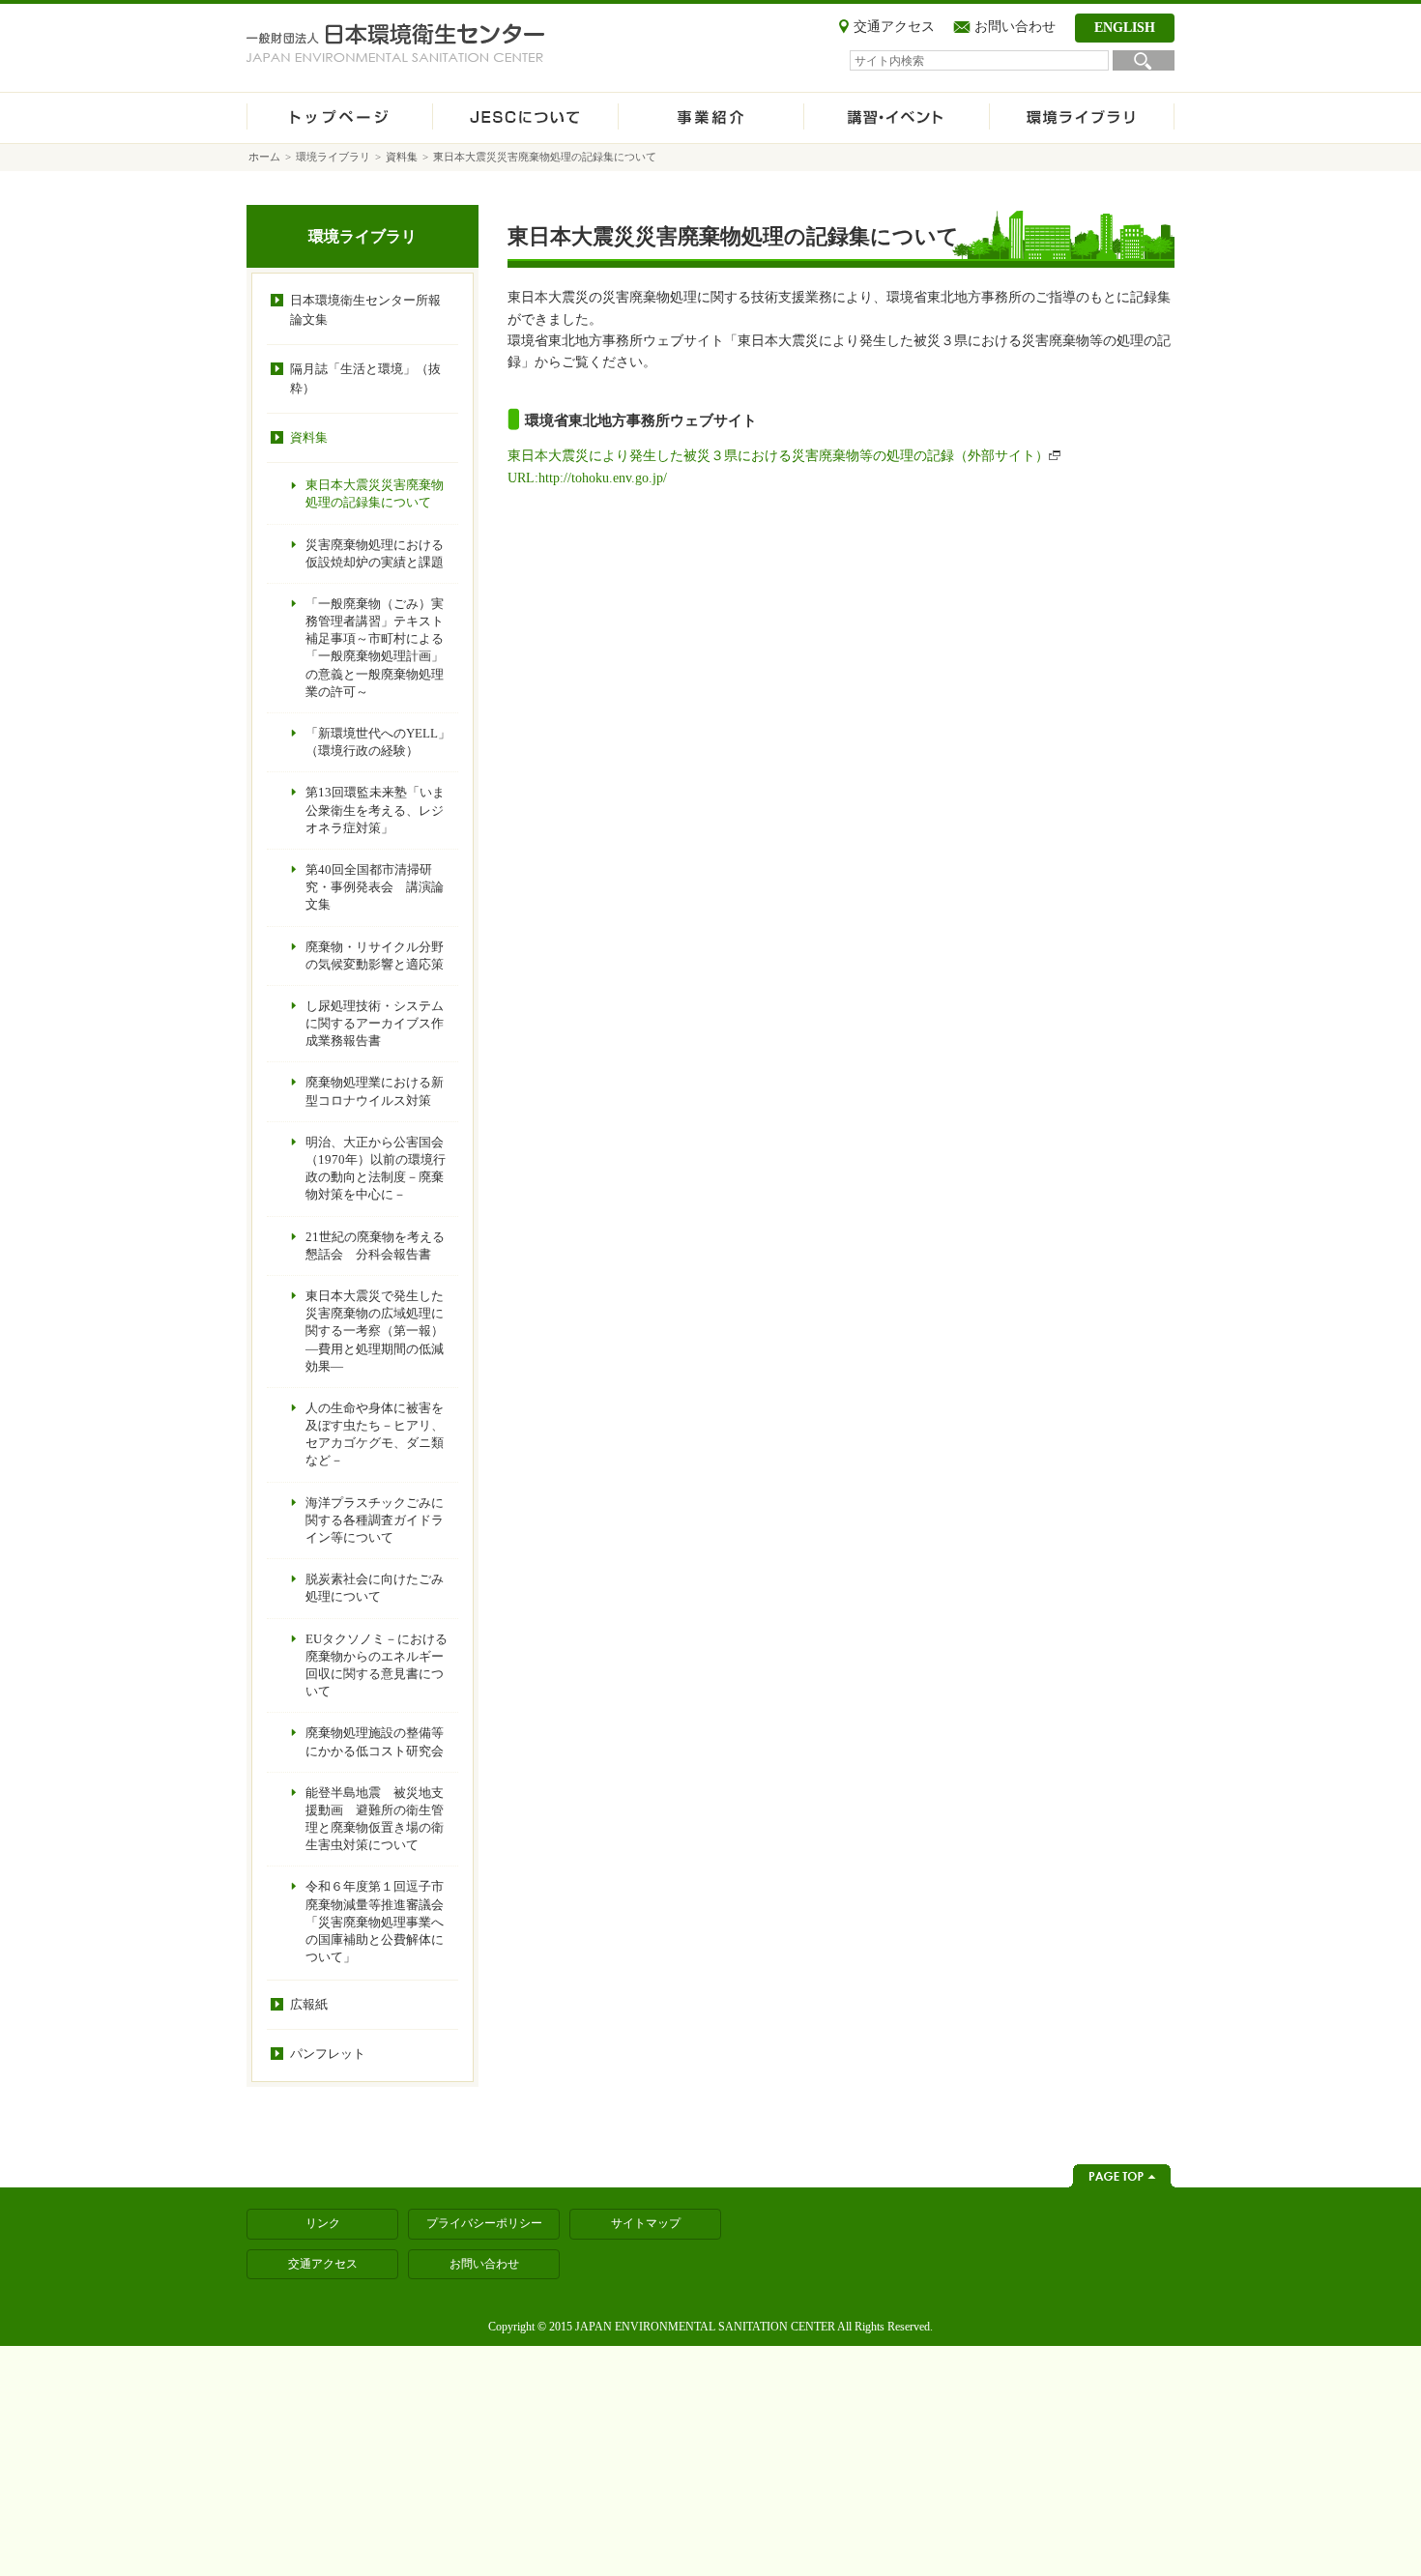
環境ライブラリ (1082, 118)
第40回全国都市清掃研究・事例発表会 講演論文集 (375, 887)
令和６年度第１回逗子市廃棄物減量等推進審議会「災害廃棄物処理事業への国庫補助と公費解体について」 (375, 1922)
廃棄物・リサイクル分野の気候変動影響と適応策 (375, 955)
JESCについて (525, 118)
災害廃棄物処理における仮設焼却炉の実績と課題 (375, 553)
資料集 (402, 157)
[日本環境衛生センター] (396, 43)
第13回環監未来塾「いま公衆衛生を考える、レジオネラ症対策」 (375, 810)
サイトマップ (646, 2223)
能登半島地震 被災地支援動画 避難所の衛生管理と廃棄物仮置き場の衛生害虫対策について (375, 1819)
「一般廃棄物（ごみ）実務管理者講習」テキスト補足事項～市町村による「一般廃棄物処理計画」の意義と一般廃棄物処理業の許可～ (375, 648)
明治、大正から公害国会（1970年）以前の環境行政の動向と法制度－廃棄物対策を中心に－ (376, 1169)
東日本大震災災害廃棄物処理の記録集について (375, 493)
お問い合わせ (1015, 27)
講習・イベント (896, 118)
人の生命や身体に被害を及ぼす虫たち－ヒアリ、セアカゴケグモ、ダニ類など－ (375, 1434)
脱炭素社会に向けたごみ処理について (375, 1588)
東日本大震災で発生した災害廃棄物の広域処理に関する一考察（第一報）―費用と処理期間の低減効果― (375, 1331)
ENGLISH (1125, 28)
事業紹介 (710, 118)
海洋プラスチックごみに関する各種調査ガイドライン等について (375, 1520)
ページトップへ (1122, 2176)
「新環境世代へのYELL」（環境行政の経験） (378, 742)
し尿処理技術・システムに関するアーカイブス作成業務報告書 (375, 1023)
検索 (1144, 60)
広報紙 (309, 2004)
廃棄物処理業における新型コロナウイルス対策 (375, 1091)
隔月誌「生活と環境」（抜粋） (365, 378)
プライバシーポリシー (484, 2223)
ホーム (339, 118)
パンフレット (328, 2054)
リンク (323, 2223)
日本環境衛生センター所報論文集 (365, 310)
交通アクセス (894, 27)
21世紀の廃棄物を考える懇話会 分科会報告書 (375, 1245)
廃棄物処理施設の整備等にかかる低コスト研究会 (375, 1741)
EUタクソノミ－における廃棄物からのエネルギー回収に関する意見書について (377, 1665)
